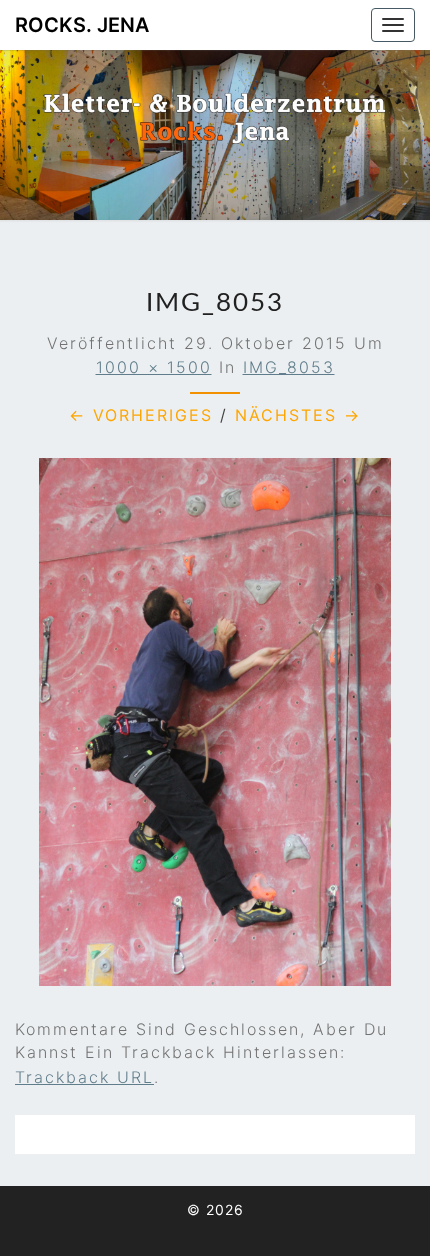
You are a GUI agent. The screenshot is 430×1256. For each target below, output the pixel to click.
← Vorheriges (141, 415)
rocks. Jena (82, 25)
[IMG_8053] (215, 729)
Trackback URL (84, 1077)
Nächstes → (298, 415)
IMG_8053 (289, 367)
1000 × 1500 (154, 367)
